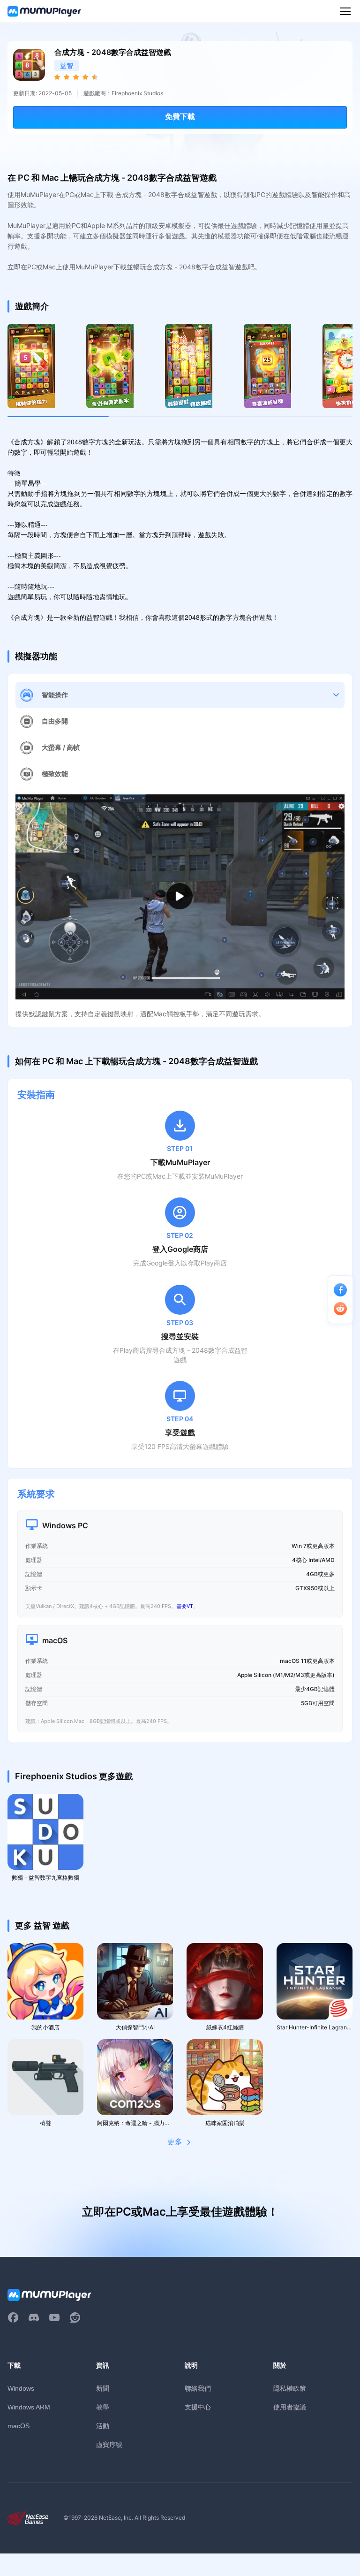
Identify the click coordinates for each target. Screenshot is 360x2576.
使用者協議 (290, 2407)
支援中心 (198, 2407)
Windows (21, 2388)
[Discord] (34, 2317)
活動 (103, 2426)
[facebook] (13, 2317)
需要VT (185, 1606)
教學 (103, 2407)
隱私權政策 (290, 2388)
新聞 (103, 2388)
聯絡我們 (198, 2388)
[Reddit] (75, 2317)
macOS (19, 2426)
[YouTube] (54, 2317)
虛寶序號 (109, 2444)
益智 (67, 65)
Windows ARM (29, 2407)
